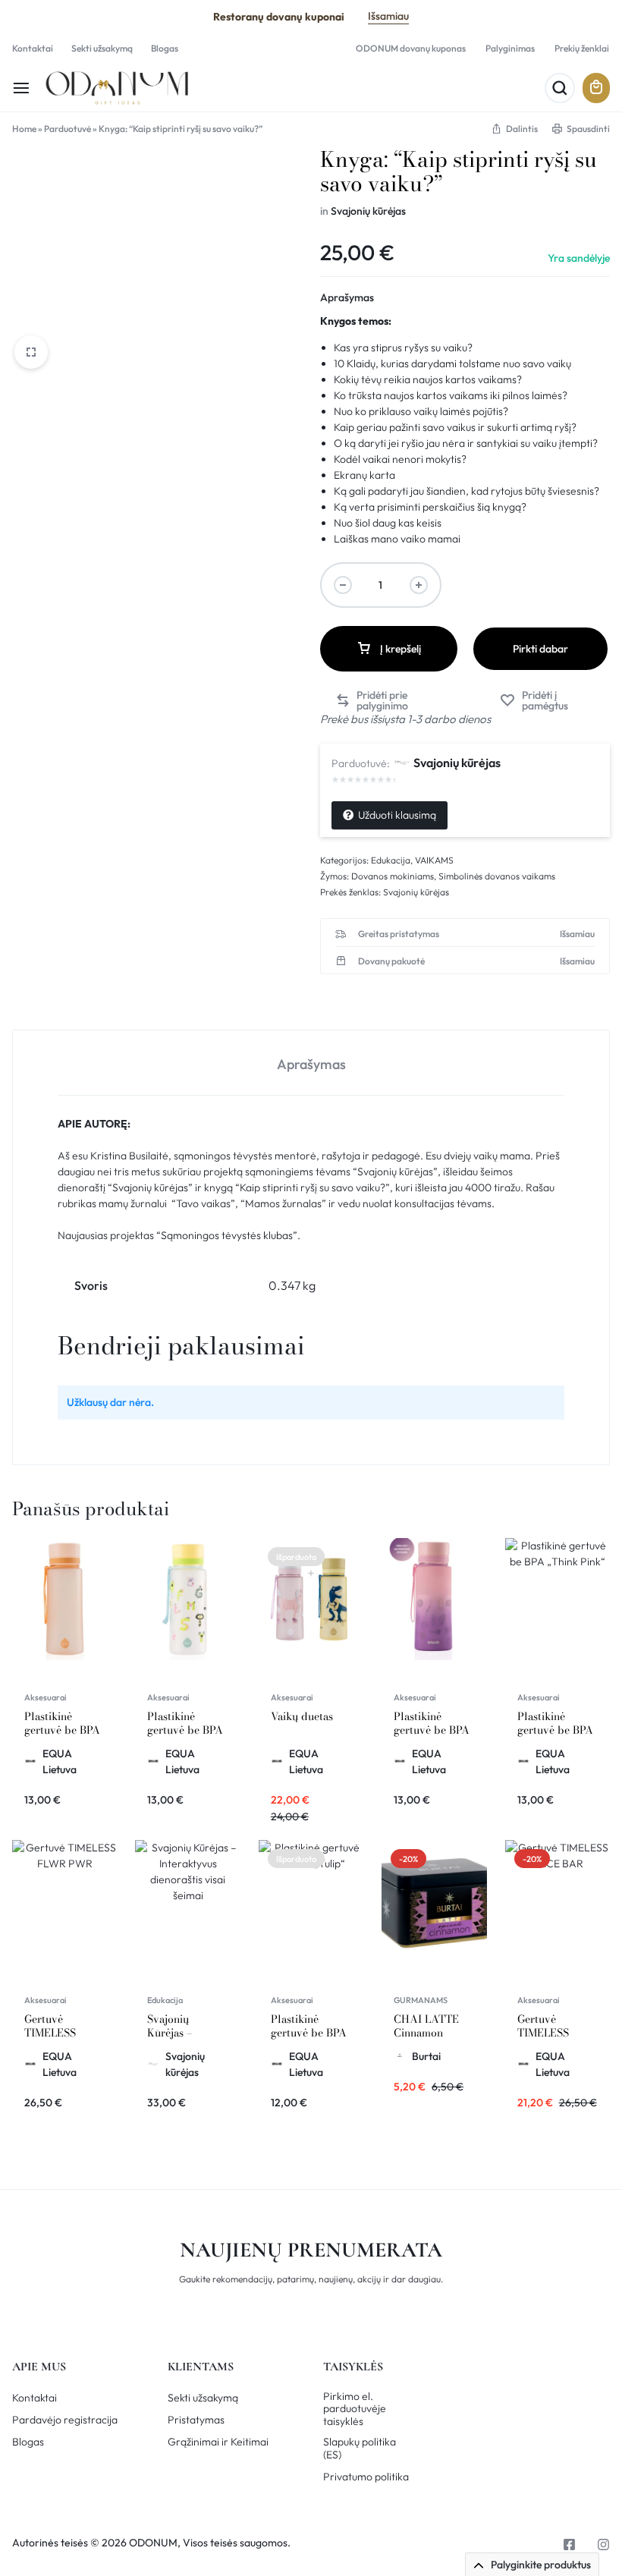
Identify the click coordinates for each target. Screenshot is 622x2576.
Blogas (165, 48)
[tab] (311, 1063)
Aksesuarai (46, 1697)
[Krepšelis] (596, 88)
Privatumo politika (366, 2477)
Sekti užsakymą (102, 48)
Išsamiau (388, 16)
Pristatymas (196, 2420)
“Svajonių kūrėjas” (150, 1187)
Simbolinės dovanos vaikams (497, 876)
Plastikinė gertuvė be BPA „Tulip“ (309, 2033)
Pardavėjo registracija (65, 2420)
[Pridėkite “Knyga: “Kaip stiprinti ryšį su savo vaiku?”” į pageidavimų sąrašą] (547, 700)
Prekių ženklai (582, 48)
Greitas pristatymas (399, 934)
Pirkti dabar (540, 649)
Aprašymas (347, 297)
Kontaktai (33, 48)
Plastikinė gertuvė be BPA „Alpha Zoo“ (185, 1730)
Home (24, 129)
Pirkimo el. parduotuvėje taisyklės (355, 2409)
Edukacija (391, 860)
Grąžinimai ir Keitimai (218, 2442)
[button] (392, 700)
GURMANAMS (421, 2000)
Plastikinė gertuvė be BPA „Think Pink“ (555, 1730)
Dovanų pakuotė (391, 961)
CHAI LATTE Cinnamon (426, 2026)
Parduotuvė (68, 129)
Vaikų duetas (302, 1716)
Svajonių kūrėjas (368, 211)
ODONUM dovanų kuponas (411, 48)
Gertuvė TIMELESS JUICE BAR (545, 2033)
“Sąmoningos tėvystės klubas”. (228, 1235)
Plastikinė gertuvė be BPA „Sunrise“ (62, 1730)
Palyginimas (510, 48)
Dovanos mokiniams (393, 876)
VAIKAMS (434, 860)
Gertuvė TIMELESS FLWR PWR (53, 2033)
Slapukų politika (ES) (360, 2449)
